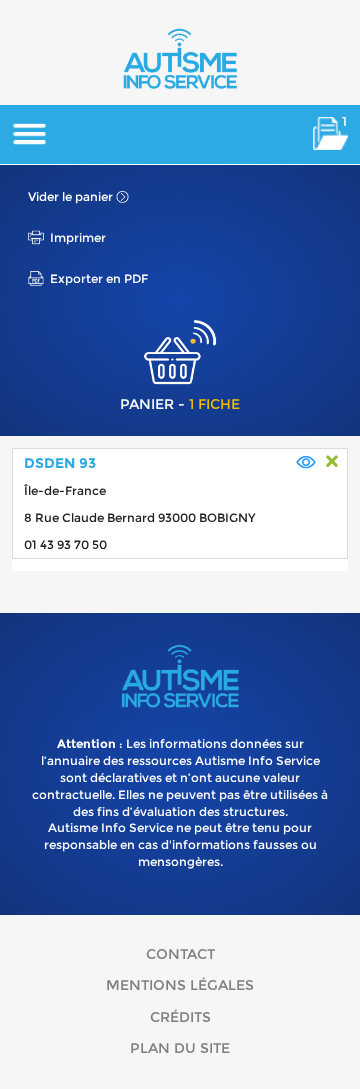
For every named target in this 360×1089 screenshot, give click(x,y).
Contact (180, 954)
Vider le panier (70, 196)
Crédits (180, 1017)
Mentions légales (180, 985)
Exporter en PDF (99, 278)
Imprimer (78, 237)
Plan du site (180, 1048)
